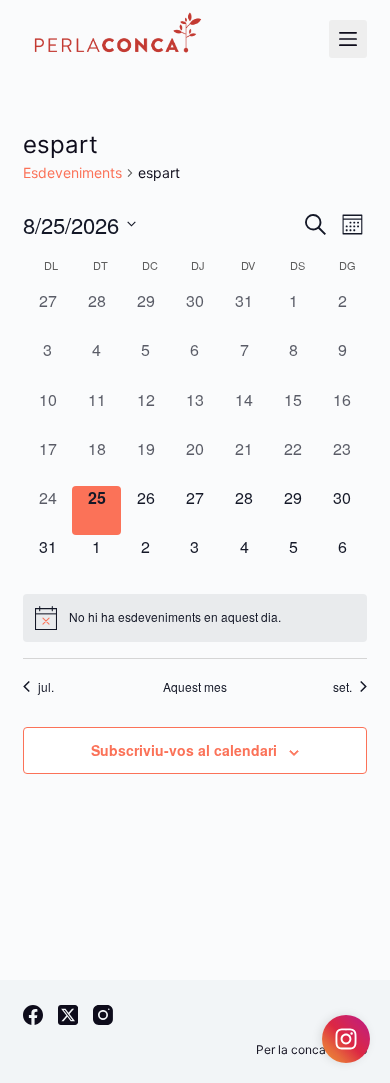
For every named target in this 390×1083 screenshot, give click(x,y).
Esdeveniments (72, 172)
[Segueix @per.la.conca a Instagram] (346, 1039)
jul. (46, 687)
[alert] (194, 618)
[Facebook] (33, 1015)
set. (342, 687)
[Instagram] (103, 1015)
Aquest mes (195, 687)
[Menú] (348, 39)
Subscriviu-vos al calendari (184, 750)
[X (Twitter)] (68, 1015)
